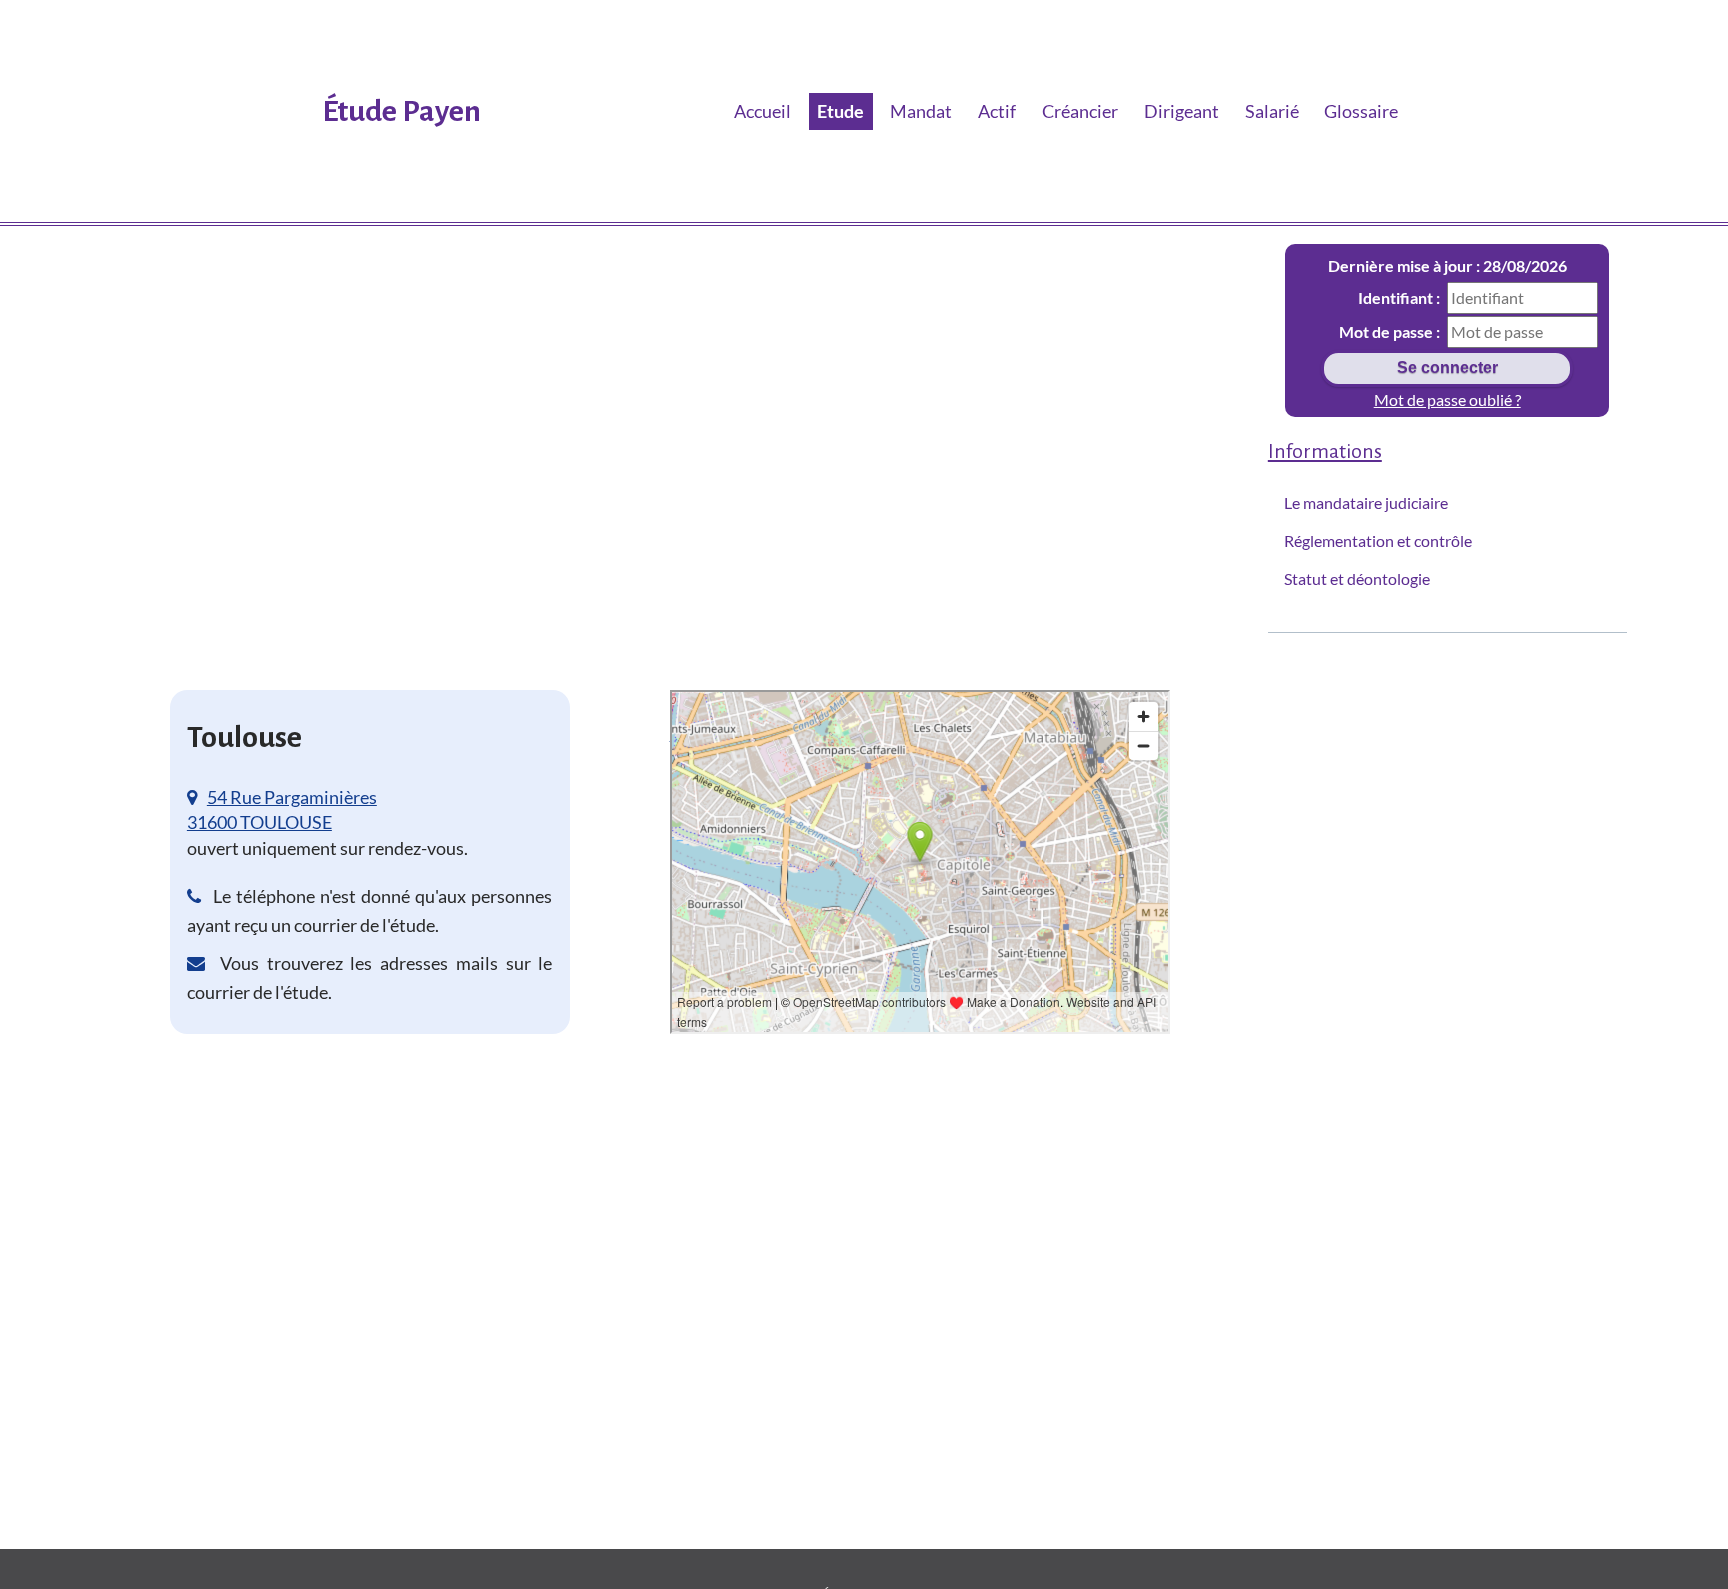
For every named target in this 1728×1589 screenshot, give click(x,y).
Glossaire (1361, 111)
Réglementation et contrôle (1378, 540)
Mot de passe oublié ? (1447, 399)
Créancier (1080, 111)
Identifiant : (1399, 297)
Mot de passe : (1389, 331)
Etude (840, 111)
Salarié (1272, 111)
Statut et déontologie (1357, 578)
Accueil (762, 111)
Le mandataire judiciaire (1366, 502)
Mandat (921, 111)
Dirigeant (1181, 111)
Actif (997, 111)
